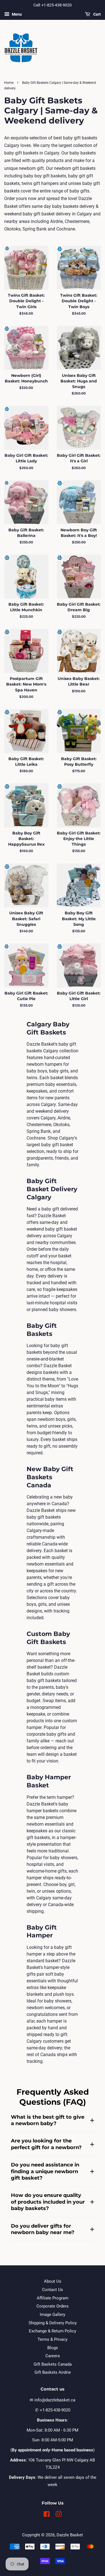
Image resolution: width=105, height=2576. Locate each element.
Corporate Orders (53, 2306)
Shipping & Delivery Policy (53, 2323)
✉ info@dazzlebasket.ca (53, 2400)
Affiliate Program (53, 2298)
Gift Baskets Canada (53, 2364)
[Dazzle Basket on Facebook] (47, 2515)
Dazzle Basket (70, 2535)
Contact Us (53, 2290)
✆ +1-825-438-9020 (53, 2410)
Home (9, 83)
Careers (53, 2356)
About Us (53, 2281)
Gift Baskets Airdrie (53, 2372)
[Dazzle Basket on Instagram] (59, 2515)
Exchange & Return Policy (53, 2331)
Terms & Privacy (53, 2339)
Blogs (53, 2348)
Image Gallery (53, 2315)
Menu (16, 14)
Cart (97, 14)
